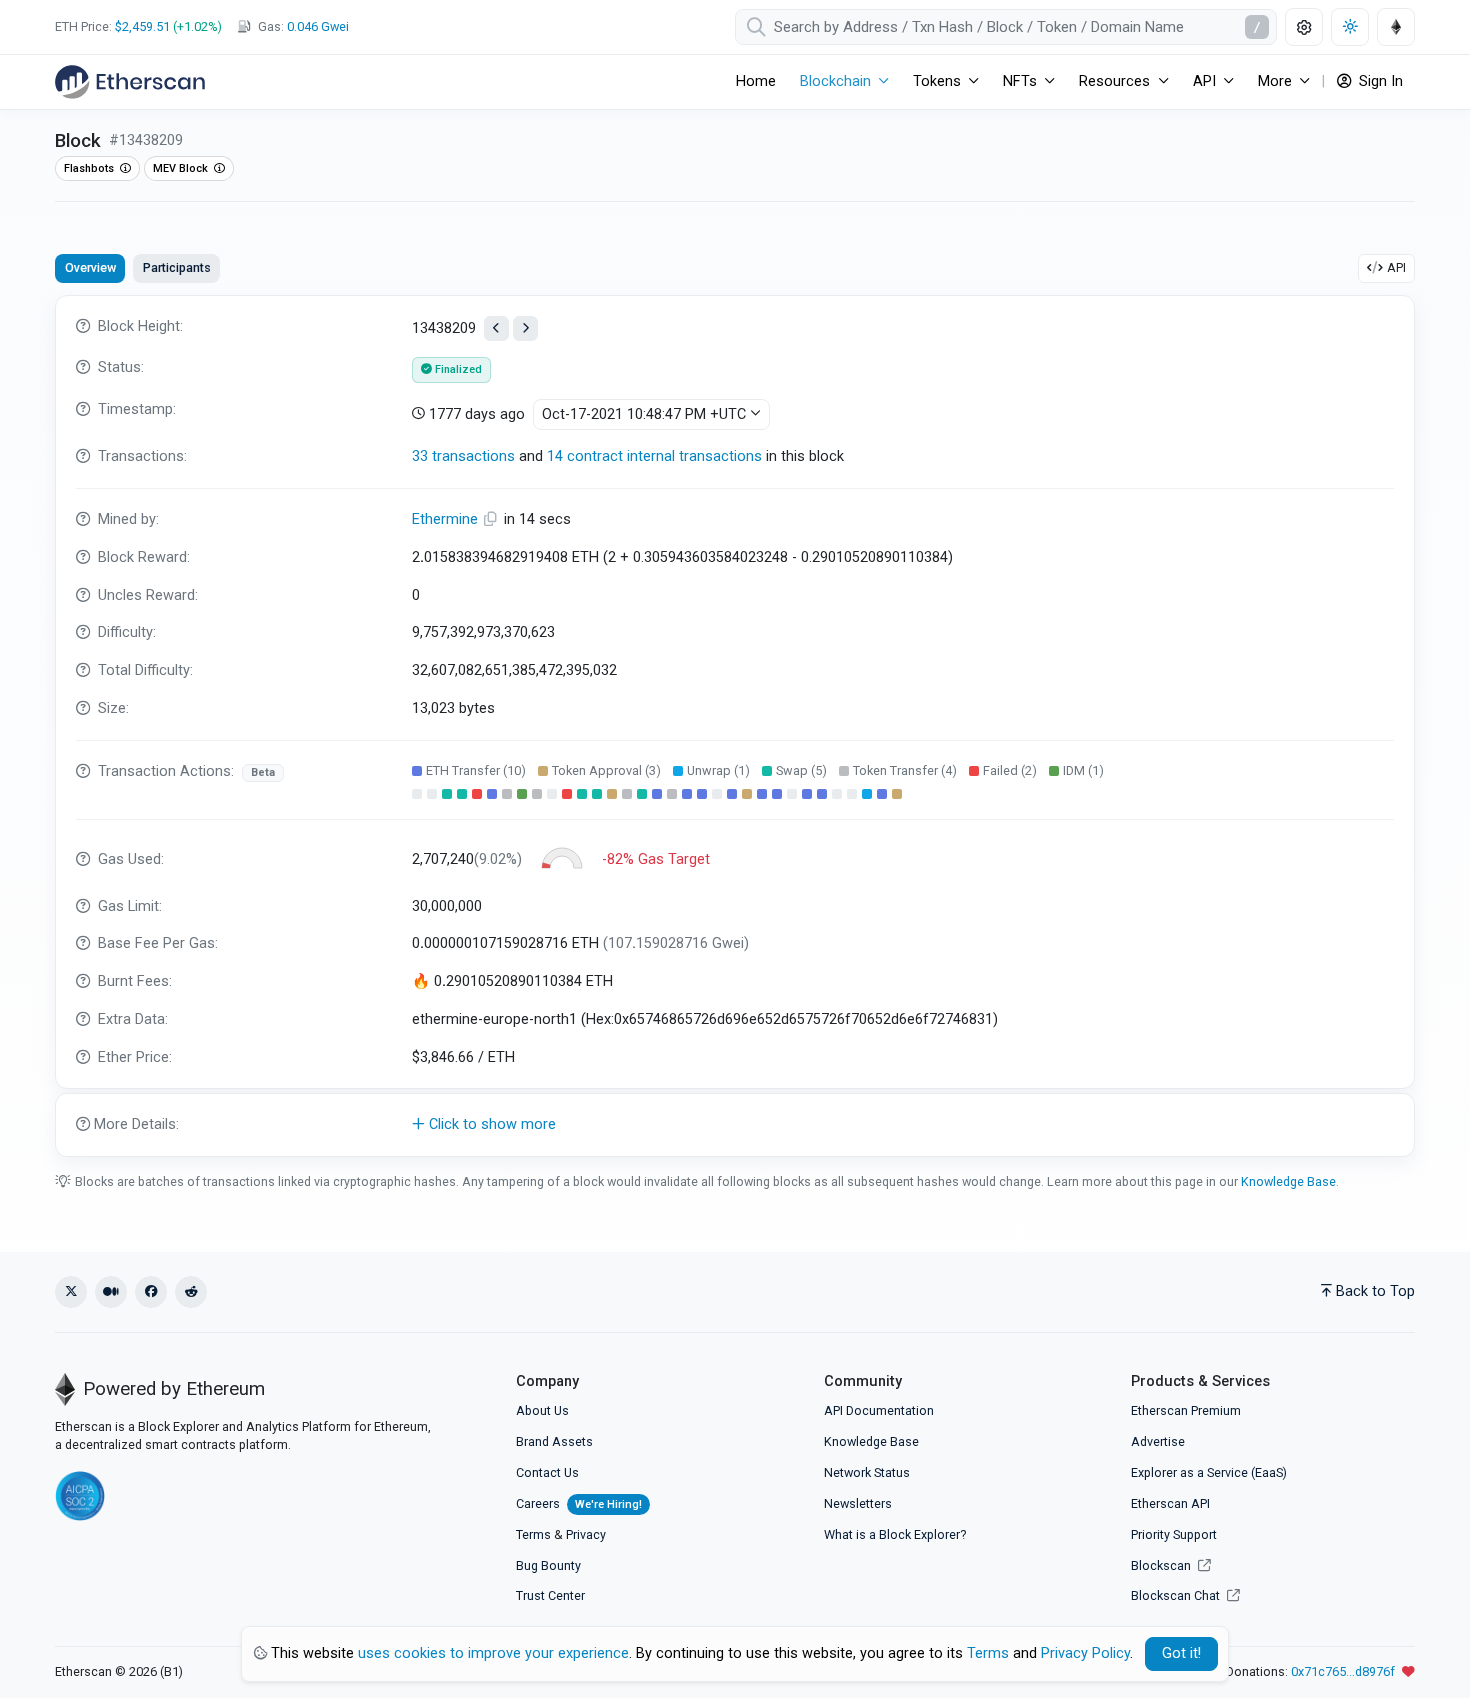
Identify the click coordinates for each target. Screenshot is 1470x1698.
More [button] (1275, 81)
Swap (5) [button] (801, 770)
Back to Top (1375, 1291)
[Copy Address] (493, 519)
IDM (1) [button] (1083, 770)
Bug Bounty (548, 1565)
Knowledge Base (1288, 1181)
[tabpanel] (735, 726)
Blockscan (1162, 1565)
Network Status (867, 1472)
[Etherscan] (130, 82)
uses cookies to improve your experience (493, 1653)
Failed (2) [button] (1010, 770)
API (1396, 267)
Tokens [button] (937, 81)
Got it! (1181, 1653)
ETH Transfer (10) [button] (476, 770)
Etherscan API (1170, 1503)
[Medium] (111, 1292)
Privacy (586, 1534)
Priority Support (1174, 1534)
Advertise (1158, 1441)
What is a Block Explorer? (895, 1534)
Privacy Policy (1085, 1653)
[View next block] (525, 328)
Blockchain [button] (835, 81)
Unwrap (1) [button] (718, 770)
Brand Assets (554, 1441)
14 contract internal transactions (654, 456)
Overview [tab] (90, 267)
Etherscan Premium (1186, 1410)
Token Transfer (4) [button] (905, 770)
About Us (542, 1410)
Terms (533, 1534)
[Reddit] (191, 1292)
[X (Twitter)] (71, 1292)
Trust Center (550, 1595)
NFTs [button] (1020, 81)
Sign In (1379, 81)
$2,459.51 (142, 26)
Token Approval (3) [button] (606, 770)
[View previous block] (496, 328)
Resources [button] (1114, 81)
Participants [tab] (177, 267)
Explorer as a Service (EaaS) (1209, 1472)
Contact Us (547, 1472)
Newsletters (858, 1503)
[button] (735, 1125)
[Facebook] (151, 1292)
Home (756, 81)
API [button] (1204, 81)
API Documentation (879, 1410)
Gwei (318, 26)
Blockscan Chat (1177, 1595)
